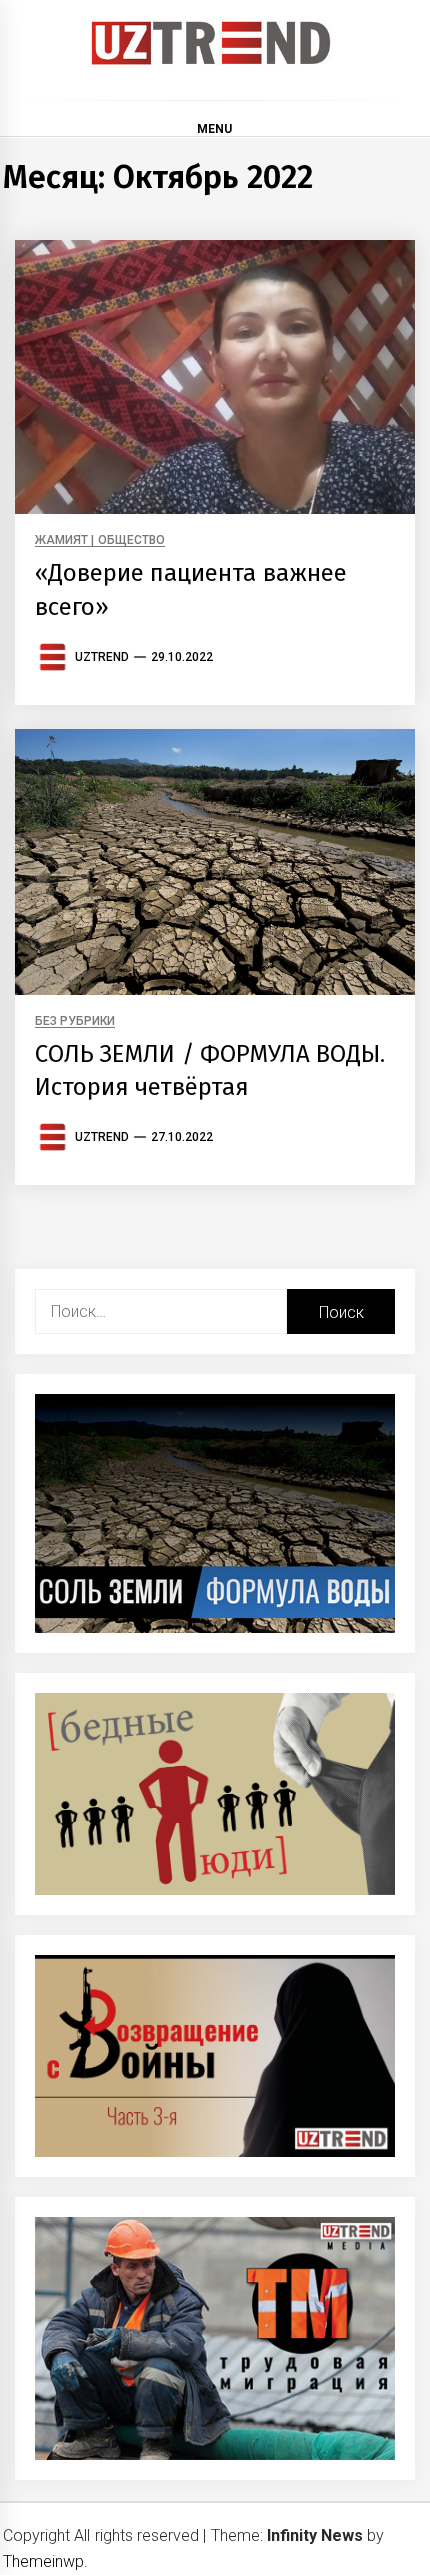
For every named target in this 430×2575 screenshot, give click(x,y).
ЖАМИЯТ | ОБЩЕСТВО (100, 540)
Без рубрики (75, 1021)
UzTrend (102, 657)
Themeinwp (43, 2561)
